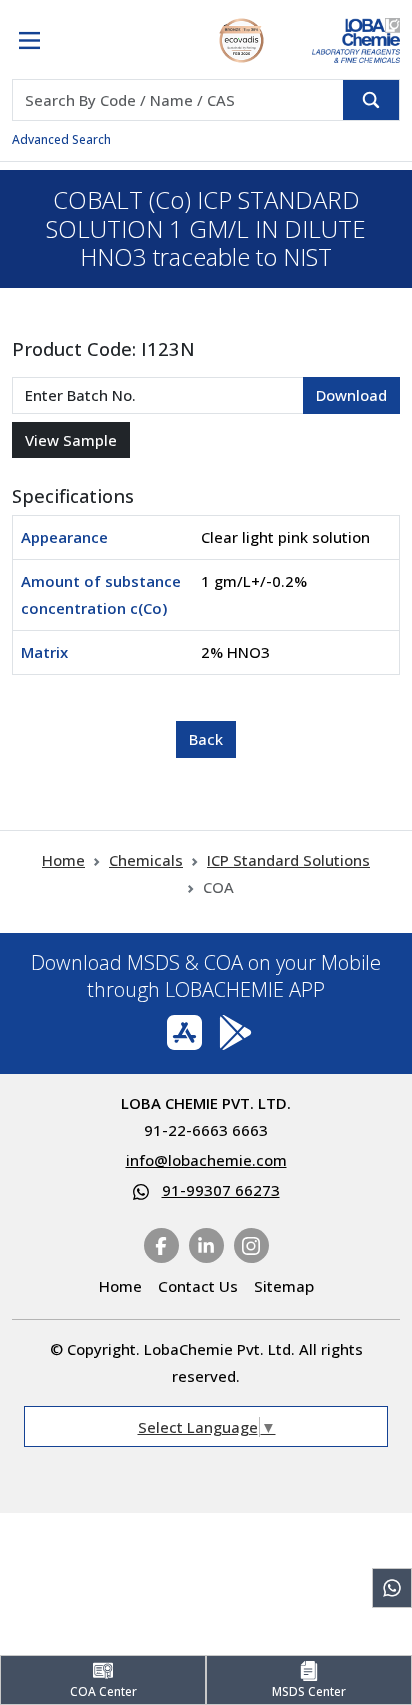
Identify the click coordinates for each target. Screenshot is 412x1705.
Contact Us (198, 1286)
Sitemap (284, 1286)
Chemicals (146, 860)
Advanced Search (61, 139)
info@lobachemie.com (206, 1160)
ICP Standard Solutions (288, 860)
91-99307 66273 (221, 1190)
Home (63, 860)
